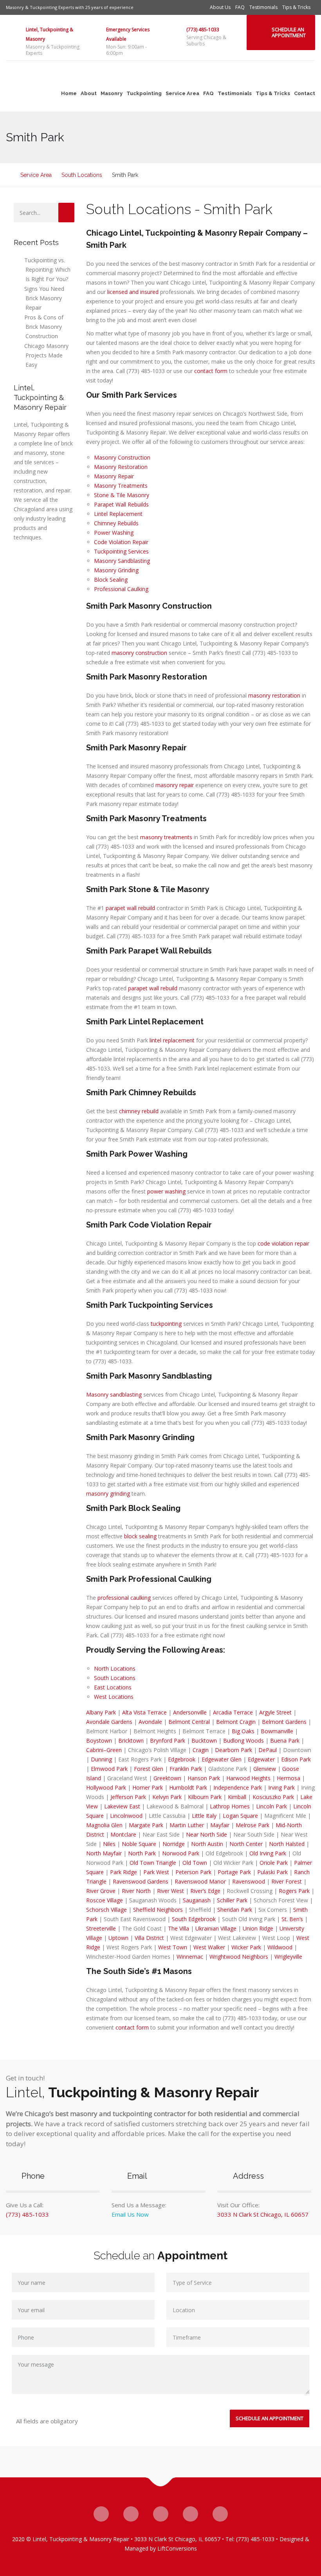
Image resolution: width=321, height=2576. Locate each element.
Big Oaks (243, 1731)
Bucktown (204, 1740)
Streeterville (101, 1928)
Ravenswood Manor (200, 1881)
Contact (305, 93)
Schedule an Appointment (289, 32)
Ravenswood (249, 1881)
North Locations (115, 1668)
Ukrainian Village (216, 1928)
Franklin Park (186, 1769)
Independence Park (238, 1787)
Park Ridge (124, 1872)
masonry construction (139, 653)
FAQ (240, 7)
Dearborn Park (234, 1750)
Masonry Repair (114, 476)
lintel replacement (172, 1040)
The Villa (179, 1928)
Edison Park (296, 1759)
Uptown (118, 1938)
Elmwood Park (109, 1769)
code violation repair (283, 1243)
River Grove (101, 1891)
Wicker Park (246, 1947)
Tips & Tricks (296, 7)
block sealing (140, 1536)
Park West (156, 1872)
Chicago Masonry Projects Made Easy (46, 355)
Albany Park (101, 1712)
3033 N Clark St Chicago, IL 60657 (263, 2214)
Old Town (195, 1863)
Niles (109, 1844)
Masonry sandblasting (114, 1394)
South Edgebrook (194, 1919)
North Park (142, 1853)
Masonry (112, 93)
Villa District (149, 1938)
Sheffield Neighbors (158, 1910)
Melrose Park (252, 1825)
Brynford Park (168, 1740)
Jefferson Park (128, 1797)
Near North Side (206, 1834)
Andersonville (190, 1712)
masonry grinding (108, 1494)
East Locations (113, 1687)
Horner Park (148, 1787)
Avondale (150, 1722)
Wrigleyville (288, 1957)
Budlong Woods (243, 1740)
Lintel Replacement (118, 514)
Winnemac (190, 1957)
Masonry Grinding (116, 570)
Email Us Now (130, 2214)
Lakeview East (122, 1806)
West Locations (114, 1697)
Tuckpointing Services (121, 551)
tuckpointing (166, 1324)
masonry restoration (274, 695)
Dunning (101, 1759)
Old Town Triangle (153, 1863)
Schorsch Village (106, 1910)
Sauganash (197, 1900)
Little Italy (204, 1816)
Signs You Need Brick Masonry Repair (44, 298)
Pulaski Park (272, 1872)
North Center (246, 1844)
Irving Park (281, 1787)
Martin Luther (187, 1825)
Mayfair (220, 1825)
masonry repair (175, 785)
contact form (211, 371)
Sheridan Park (235, 1910)
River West (170, 1891)
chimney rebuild (139, 1111)
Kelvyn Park (167, 1797)
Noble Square (139, 1844)
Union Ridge (258, 1928)
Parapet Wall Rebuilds (121, 504)
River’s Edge (205, 1891)
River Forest (287, 1881)
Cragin (201, 1750)
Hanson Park (204, 1778)
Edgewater (261, 1759)
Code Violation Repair (121, 542)
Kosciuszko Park (273, 1797)
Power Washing (114, 533)
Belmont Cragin (236, 1722)
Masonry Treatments (121, 486)
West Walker (209, 1947)
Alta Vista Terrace (144, 1712)
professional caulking (124, 1598)
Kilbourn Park (205, 1797)
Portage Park (234, 1872)
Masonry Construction (122, 457)
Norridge (174, 1844)
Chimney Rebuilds (116, 523)
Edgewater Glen (222, 1759)
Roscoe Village (105, 1900)
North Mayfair (104, 1853)
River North (136, 1891)
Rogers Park (294, 1891)
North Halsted (287, 1844)
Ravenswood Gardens (141, 1881)
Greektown (167, 1778)
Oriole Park (274, 1863)
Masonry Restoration (121, 467)
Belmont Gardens (284, 1722)
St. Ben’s (292, 1919)
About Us (220, 7)
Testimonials (263, 7)
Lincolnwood (126, 1816)
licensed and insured (133, 292)
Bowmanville (277, 1731)
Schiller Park (232, 1900)
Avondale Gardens (109, 1722)
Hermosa (289, 1778)
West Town (173, 1947)
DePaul (268, 1750)
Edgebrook (182, 1759)
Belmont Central (189, 1722)
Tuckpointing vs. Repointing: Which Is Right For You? (47, 269)
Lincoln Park (271, 1806)
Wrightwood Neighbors (239, 1957)
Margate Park (146, 1825)
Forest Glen (149, 1769)
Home (69, 93)
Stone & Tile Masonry (122, 495)
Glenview (265, 1769)
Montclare (123, 1834)
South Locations (115, 1678)
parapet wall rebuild (130, 908)
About (89, 93)
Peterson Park (193, 1872)
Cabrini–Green (104, 1750)
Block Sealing (111, 580)
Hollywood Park (106, 1787)
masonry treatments (166, 837)
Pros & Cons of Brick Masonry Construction (44, 327)
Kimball (237, 1797)
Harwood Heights (248, 1778)
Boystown (99, 1740)
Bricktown (131, 1740)
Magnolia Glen (104, 1825)
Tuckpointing (144, 93)
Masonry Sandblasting (122, 561)
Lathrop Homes (230, 1806)
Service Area (182, 93)
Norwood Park (181, 1853)
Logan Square (240, 1816)
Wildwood (280, 1947)
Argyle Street (275, 1712)
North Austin (207, 1844)
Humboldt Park (188, 1787)
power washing (166, 1191)
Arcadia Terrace (233, 1712)
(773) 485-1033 (203, 30)
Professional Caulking (121, 589)
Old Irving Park (268, 1853)
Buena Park (285, 1740)
